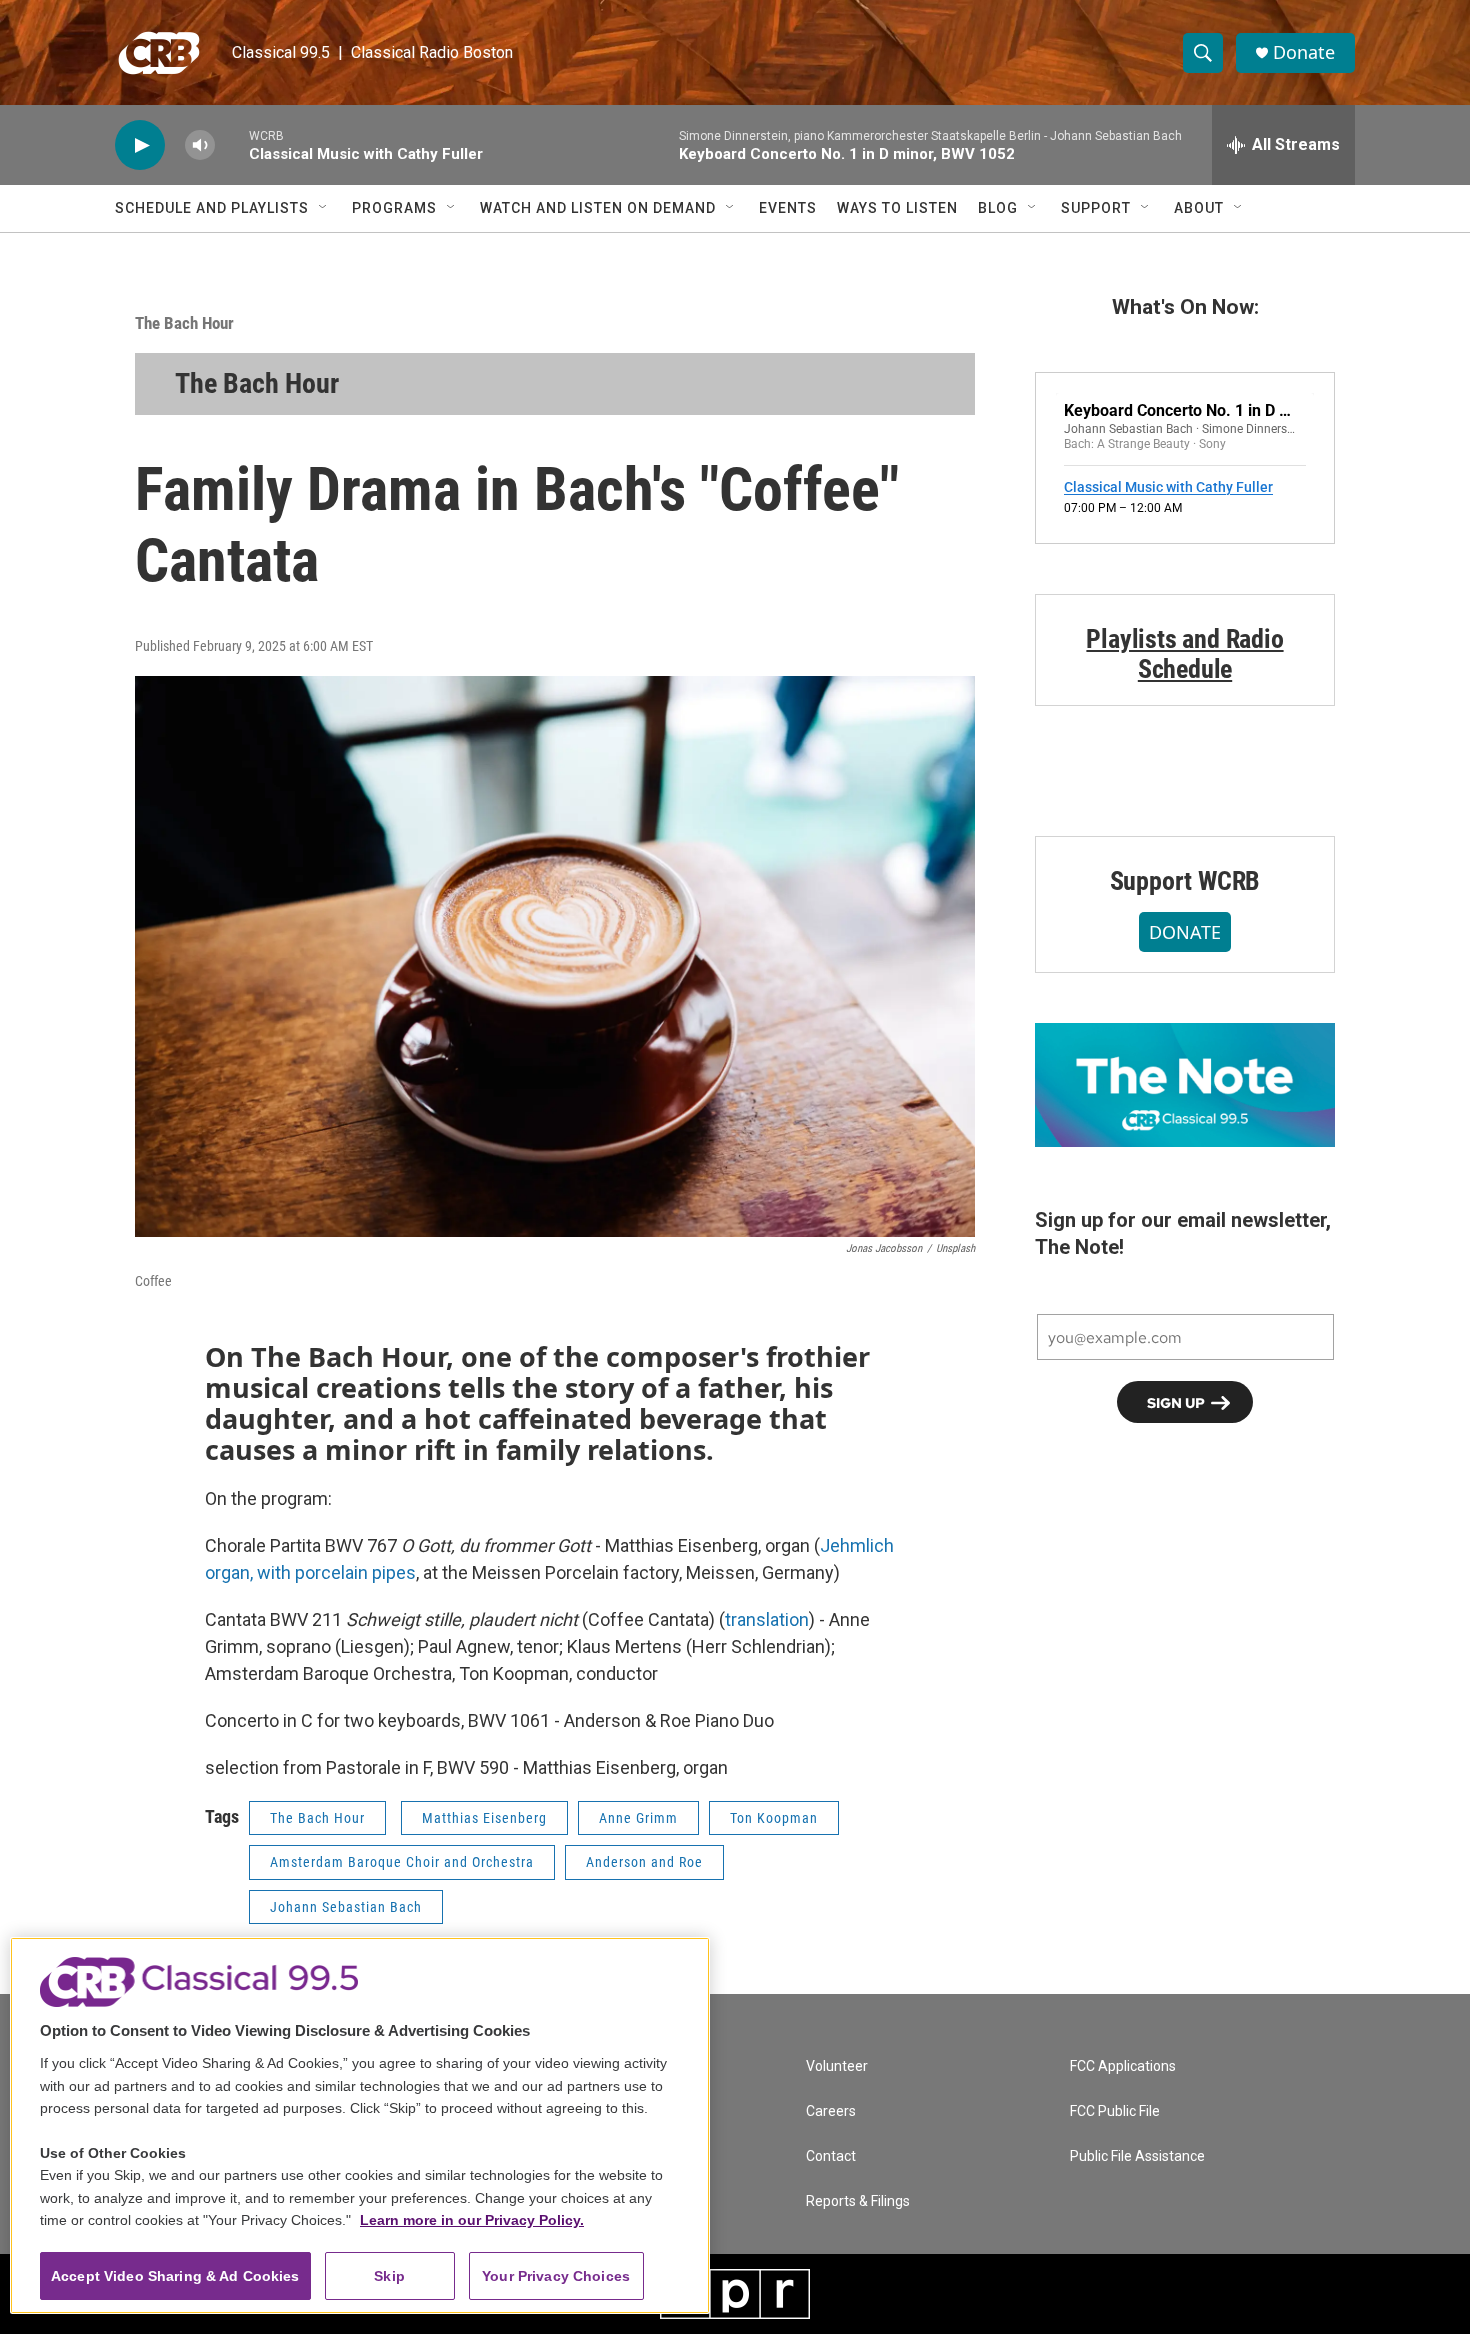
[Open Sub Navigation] (324, 208)
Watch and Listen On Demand (598, 208)
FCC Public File (1115, 2111)
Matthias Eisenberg (484, 1818)
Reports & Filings (858, 2201)
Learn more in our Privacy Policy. (472, 2220)
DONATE (1185, 932)
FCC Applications (1123, 2066)
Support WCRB (1185, 881)
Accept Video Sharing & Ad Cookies (175, 2276)
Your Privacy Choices (556, 2276)
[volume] (200, 145)
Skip (389, 2276)
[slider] (232, 144)
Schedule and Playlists (212, 208)
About (1199, 208)
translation (767, 1619)
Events (788, 208)
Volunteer (837, 2066)
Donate (1304, 52)
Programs (394, 208)
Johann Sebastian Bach (346, 1907)
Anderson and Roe (644, 1862)
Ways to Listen (897, 208)
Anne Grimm (638, 1818)
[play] (140, 145)
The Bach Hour (184, 323)
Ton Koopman (774, 1818)
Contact (831, 2156)
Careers (831, 2111)
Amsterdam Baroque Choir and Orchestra (402, 1862)
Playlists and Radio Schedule (1184, 654)
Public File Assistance (1137, 2156)
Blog (998, 208)
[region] (360, 2125)
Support (1096, 208)
